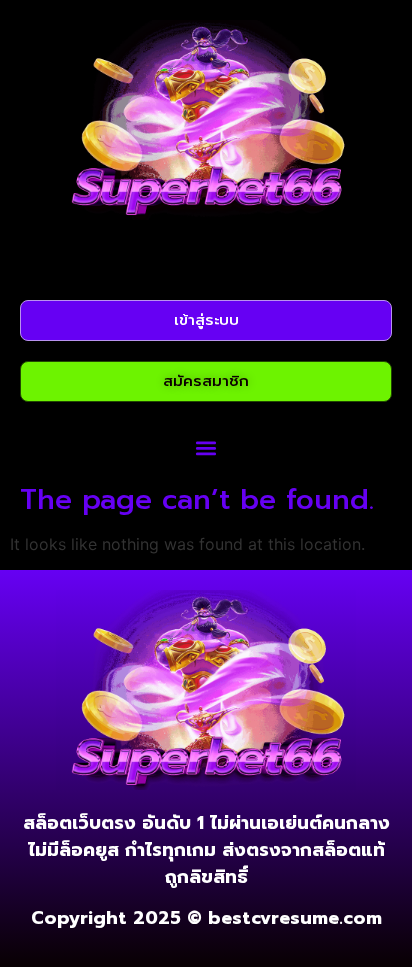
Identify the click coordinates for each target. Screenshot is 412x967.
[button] (206, 448)
